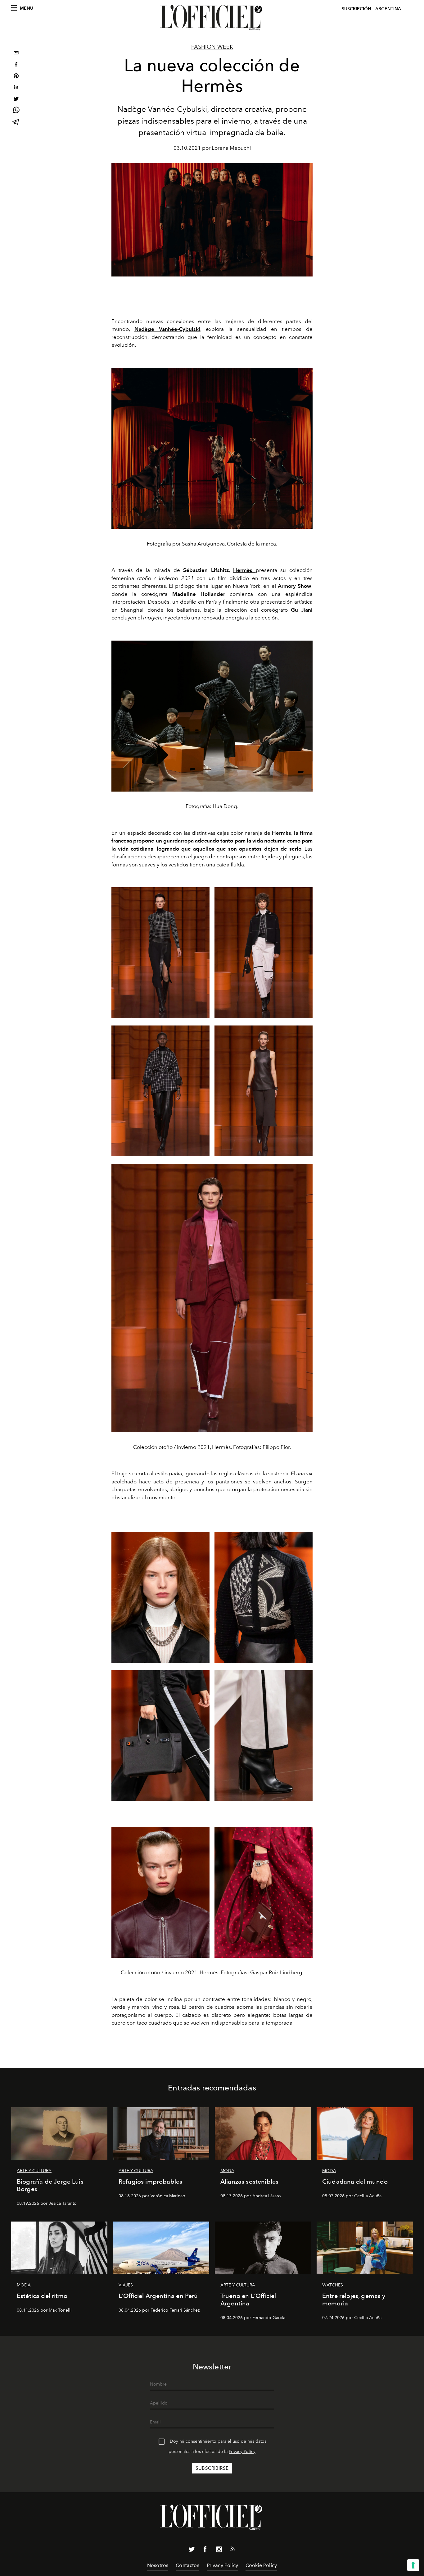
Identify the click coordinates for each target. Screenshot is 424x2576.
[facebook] (16, 65)
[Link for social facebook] (205, 2551)
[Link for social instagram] (219, 2551)
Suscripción (356, 9)
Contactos (187, 2565)
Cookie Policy (261, 2565)
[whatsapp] (16, 111)
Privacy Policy (242, 2452)
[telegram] (16, 123)
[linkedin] (16, 88)
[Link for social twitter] (192, 2551)
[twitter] (16, 100)
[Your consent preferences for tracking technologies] (413, 2565)
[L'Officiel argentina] (212, 18)
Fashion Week (212, 47)
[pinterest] (16, 77)
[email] (16, 54)
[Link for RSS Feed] (232, 2550)
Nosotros (158, 2565)
